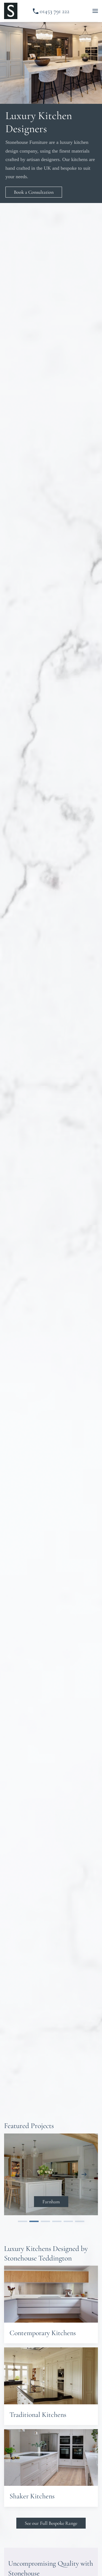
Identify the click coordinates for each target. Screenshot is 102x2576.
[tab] (23, 2221)
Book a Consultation (34, 192)
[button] (95, 11)
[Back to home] (11, 11)
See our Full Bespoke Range (51, 2523)
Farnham (51, 2202)
